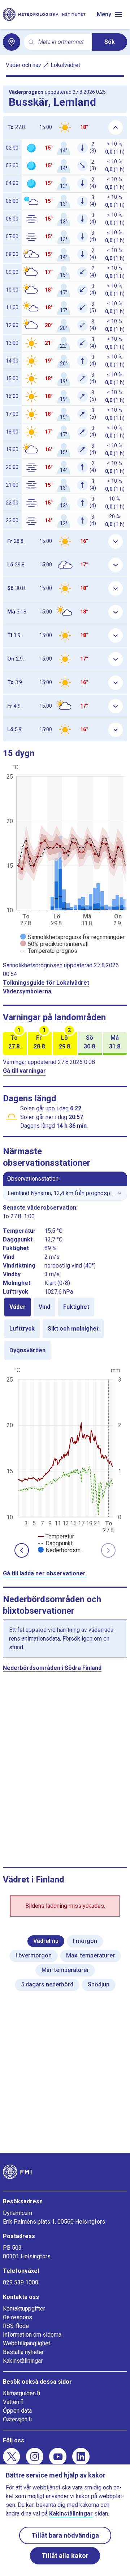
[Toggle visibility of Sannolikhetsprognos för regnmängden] (73, 937)
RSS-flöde (16, 2326)
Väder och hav (23, 65)
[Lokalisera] (12, 42)
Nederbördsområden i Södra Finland (52, 1668)
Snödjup (99, 1984)
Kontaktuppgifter (24, 2309)
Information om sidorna (32, 2335)
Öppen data (17, 2411)
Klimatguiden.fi (21, 2393)
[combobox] (62, 42)
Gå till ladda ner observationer (44, 1573)
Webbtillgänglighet (27, 2343)
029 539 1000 (21, 2282)
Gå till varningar (24, 1071)
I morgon (85, 1941)
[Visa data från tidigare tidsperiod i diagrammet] (22, 1550)
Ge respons (18, 2317)
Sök (110, 42)
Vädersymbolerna (27, 991)
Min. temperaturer (65, 1970)
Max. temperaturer (90, 1955)
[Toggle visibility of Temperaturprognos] (49, 951)
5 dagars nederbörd (47, 1984)
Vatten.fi (13, 2402)
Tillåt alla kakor (65, 2556)
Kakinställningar (23, 2361)
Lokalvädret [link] (65, 65)
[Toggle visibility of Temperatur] (56, 1536)
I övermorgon (34, 1955)
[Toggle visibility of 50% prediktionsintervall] (54, 944)
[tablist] (65, 1329)
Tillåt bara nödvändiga (65, 2535)
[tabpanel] (65, 1459)
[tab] (18, 1307)
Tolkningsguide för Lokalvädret (46, 983)
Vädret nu (46, 1941)
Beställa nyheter (23, 2352)
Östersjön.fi (17, 2419)
